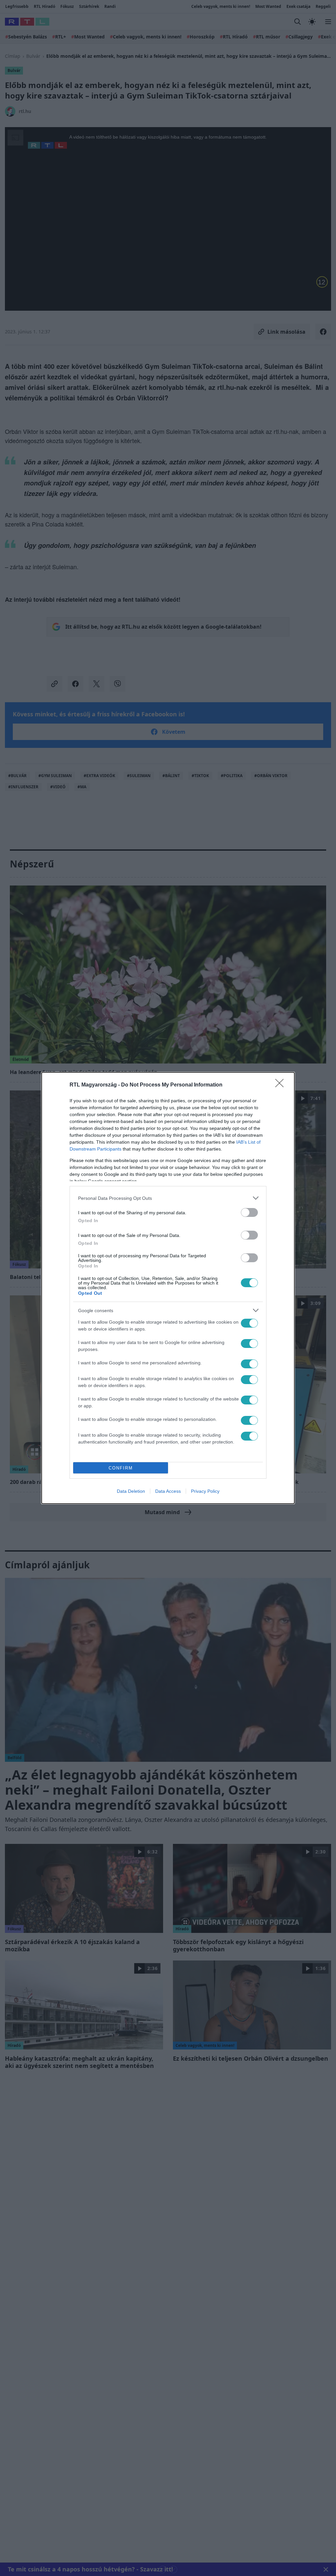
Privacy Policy (205, 1491)
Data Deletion (131, 1491)
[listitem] (168, 1198)
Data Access (168, 1491)
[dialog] (168, 1288)
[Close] (282, 1085)
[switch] (249, 1212)
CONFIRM (121, 1468)
